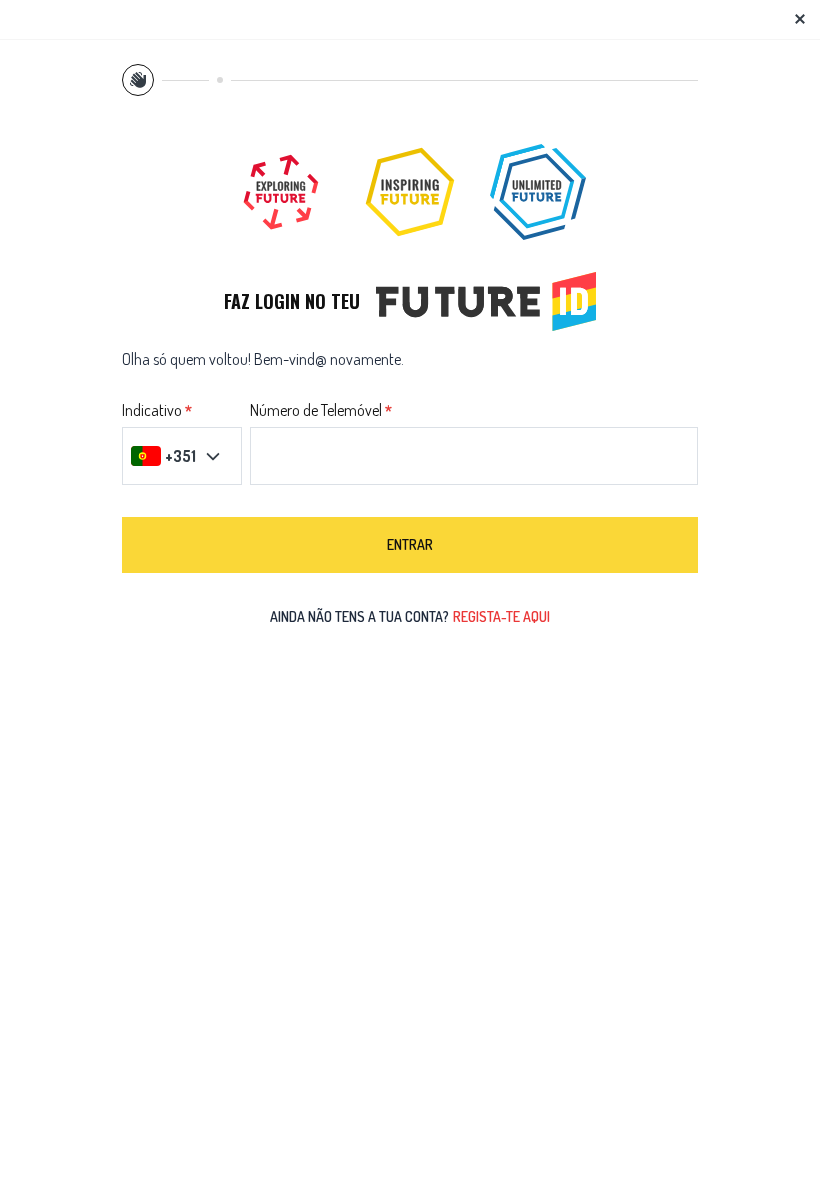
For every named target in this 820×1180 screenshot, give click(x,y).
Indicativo (152, 411)
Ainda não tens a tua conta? (410, 616)
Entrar (410, 544)
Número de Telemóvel (316, 411)
